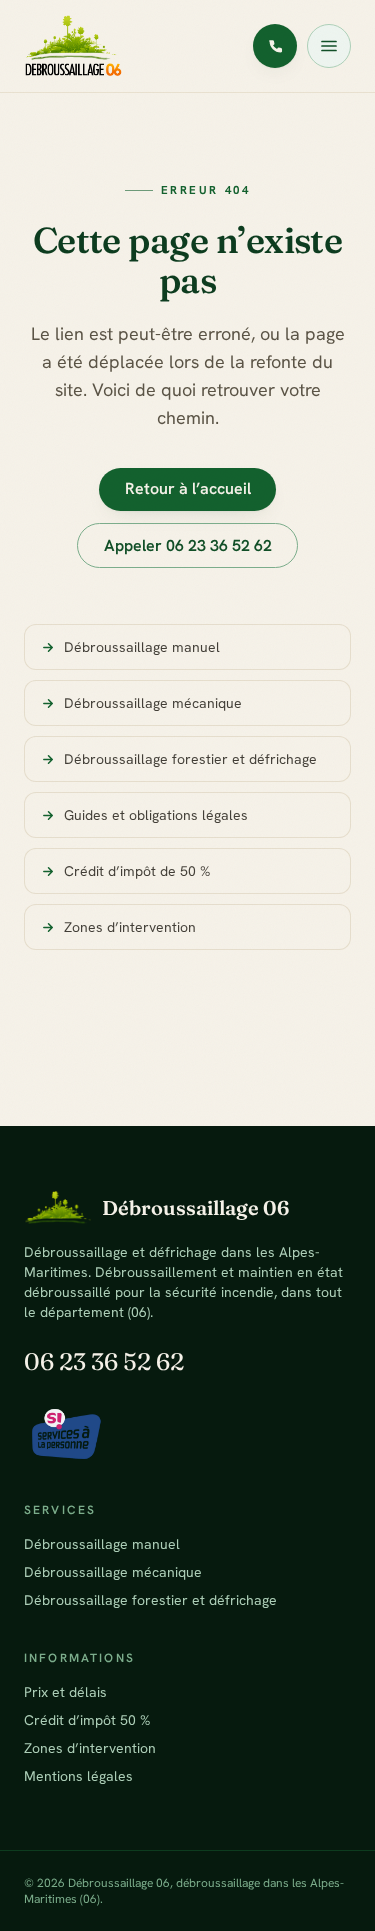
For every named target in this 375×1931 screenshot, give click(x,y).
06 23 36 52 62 (104, 1361)
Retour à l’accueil (188, 488)
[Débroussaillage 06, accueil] (73, 46)
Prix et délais (65, 1692)
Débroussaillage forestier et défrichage (190, 759)
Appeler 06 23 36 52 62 (188, 545)
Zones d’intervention (130, 927)
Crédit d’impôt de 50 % (137, 871)
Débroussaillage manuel (142, 647)
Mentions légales (78, 1776)
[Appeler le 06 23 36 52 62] (275, 46)
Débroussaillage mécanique (153, 703)
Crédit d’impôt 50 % (87, 1720)
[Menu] (329, 46)
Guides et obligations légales (156, 815)
